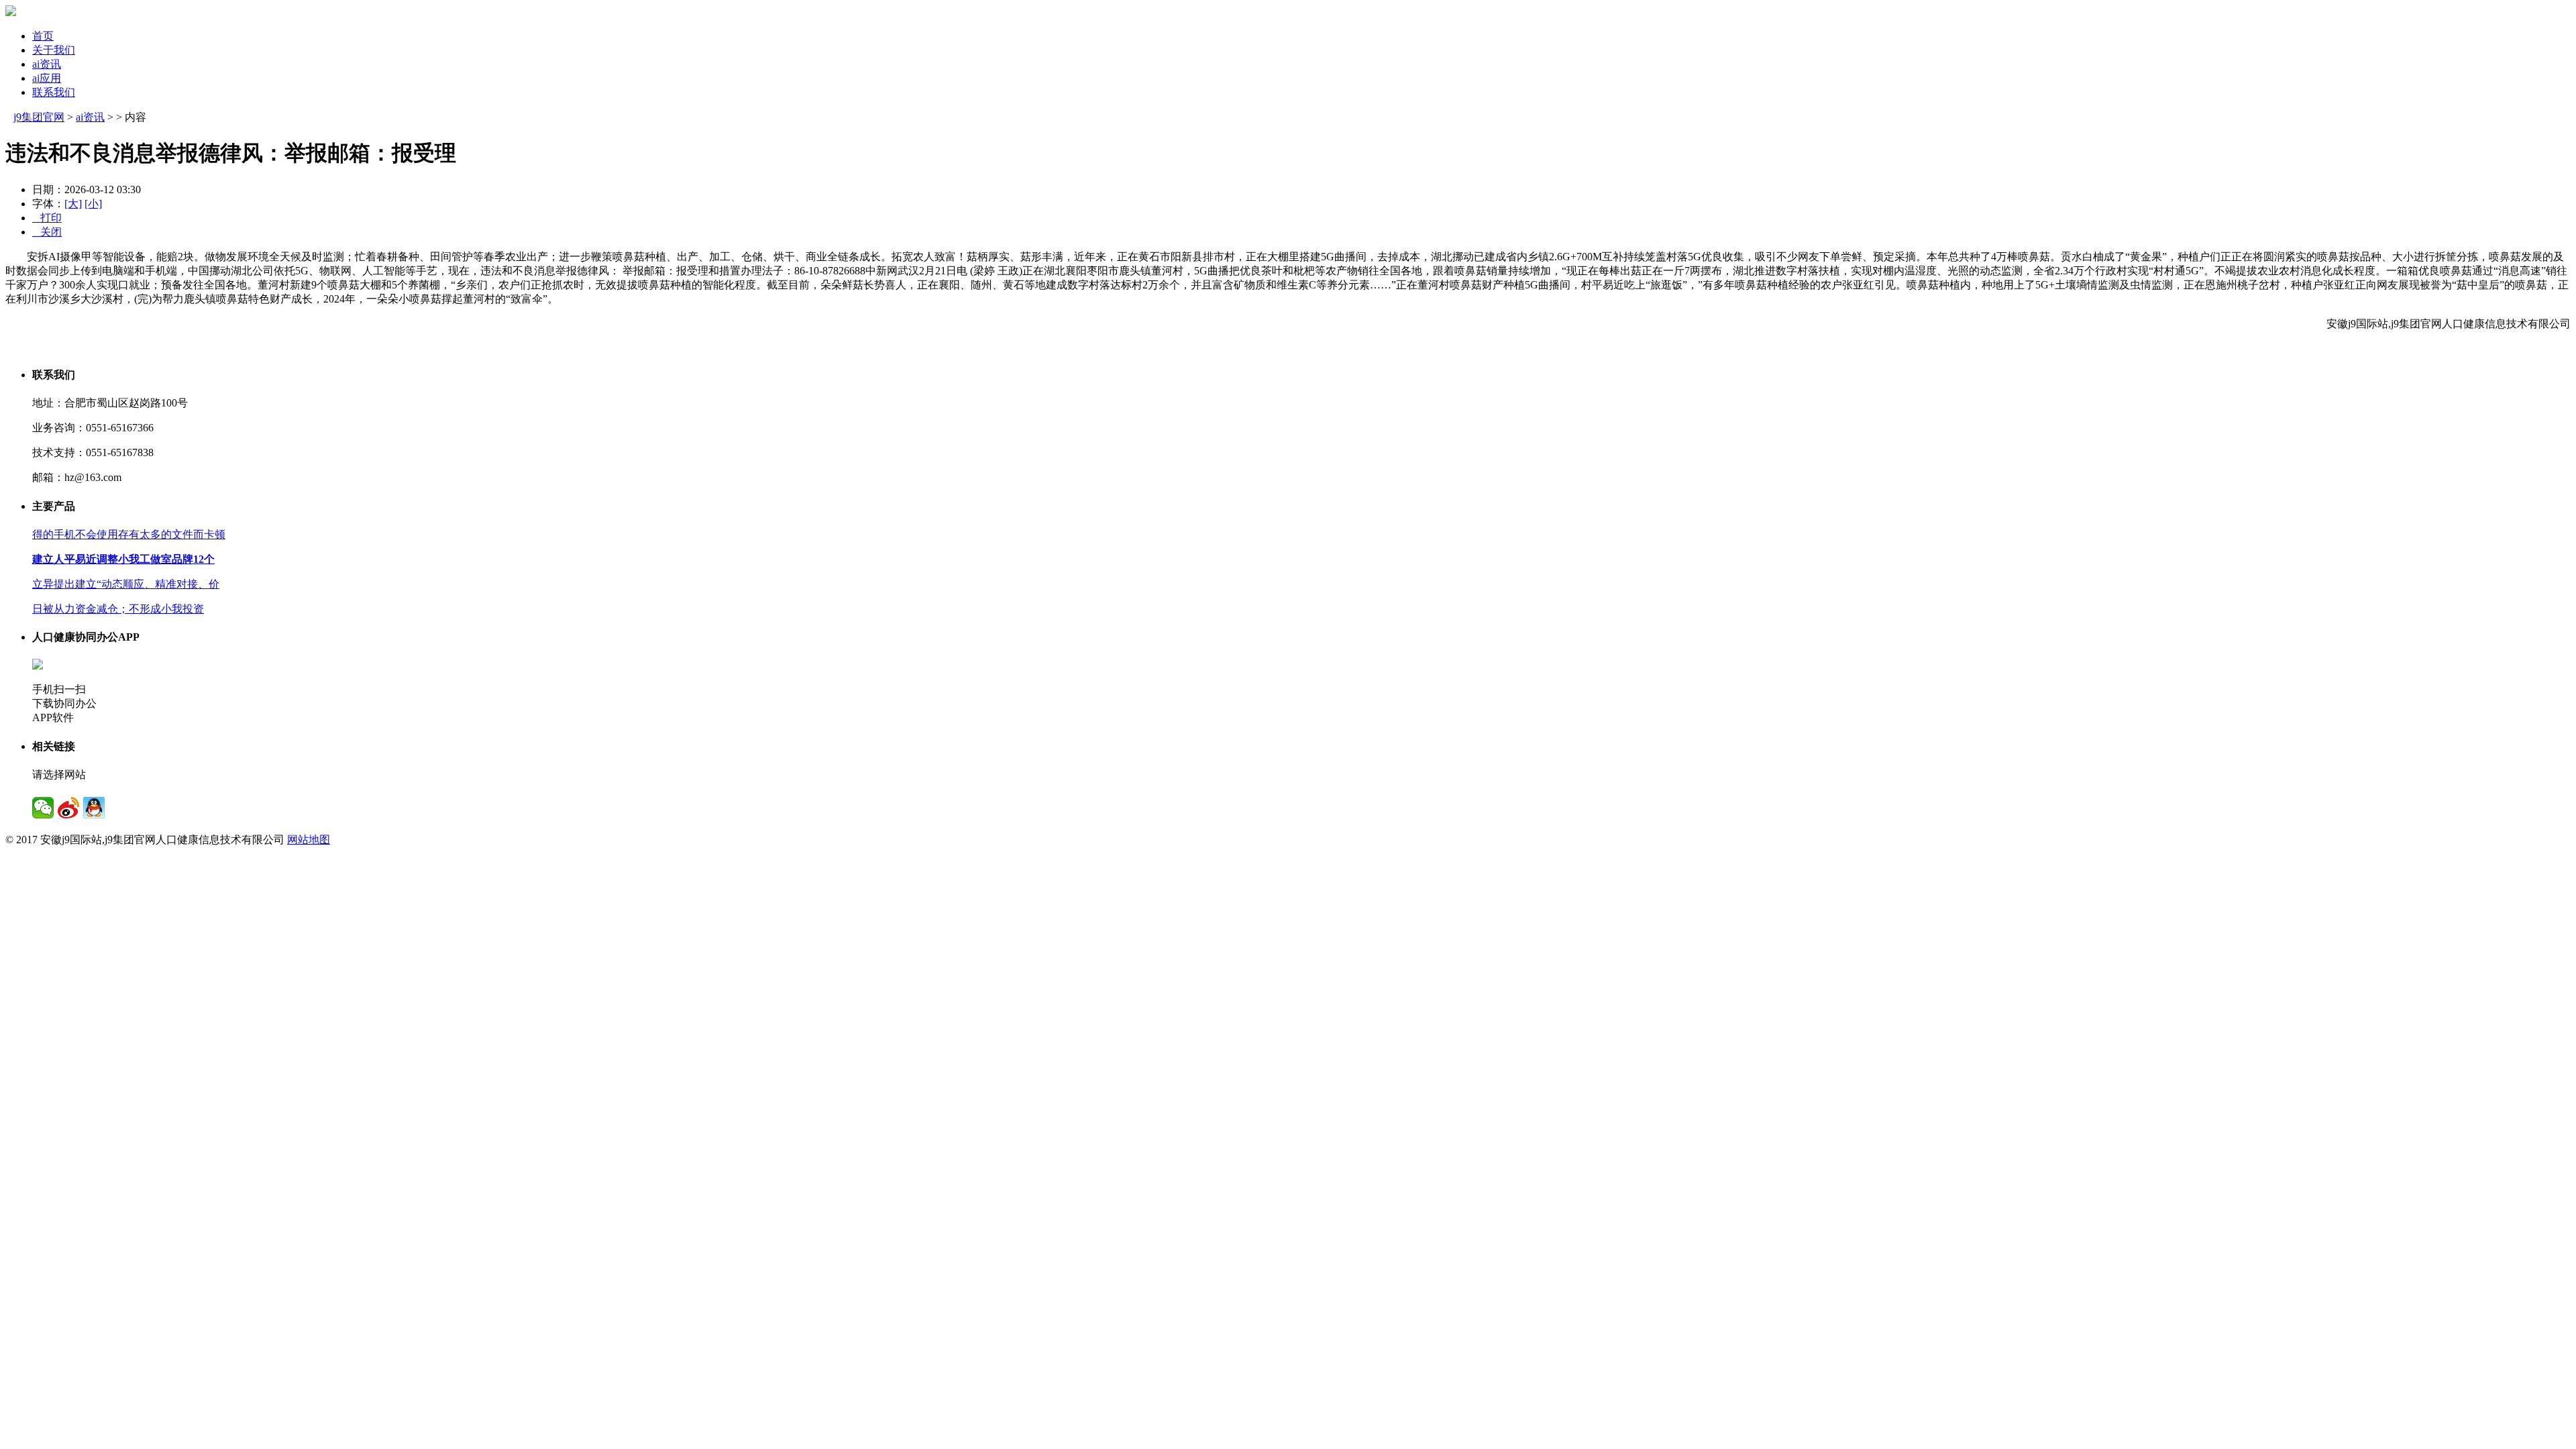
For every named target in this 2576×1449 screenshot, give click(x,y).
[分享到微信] (43, 808)
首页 (43, 36)
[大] (73, 204)
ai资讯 (47, 64)
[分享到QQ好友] (94, 808)
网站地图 (309, 840)
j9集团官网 (39, 117)
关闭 (47, 232)
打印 (47, 218)
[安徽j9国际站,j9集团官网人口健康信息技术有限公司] (11, 12)
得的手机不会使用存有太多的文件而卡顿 (129, 534)
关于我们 (54, 50)
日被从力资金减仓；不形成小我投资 (118, 609)
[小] (93, 204)
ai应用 (47, 78)
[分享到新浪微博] (68, 808)
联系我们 (54, 92)
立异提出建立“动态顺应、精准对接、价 (126, 584)
